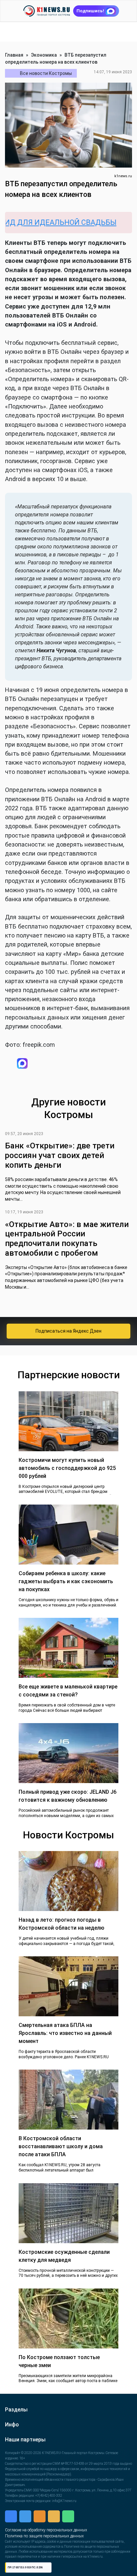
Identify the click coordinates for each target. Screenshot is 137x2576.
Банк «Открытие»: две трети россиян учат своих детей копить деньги (60, 1157)
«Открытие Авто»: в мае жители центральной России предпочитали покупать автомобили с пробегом (67, 1240)
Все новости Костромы (46, 73)
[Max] (65, 1064)
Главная (14, 55)
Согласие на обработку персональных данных (46, 2532)
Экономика (44, 55)
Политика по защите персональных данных (44, 2538)
